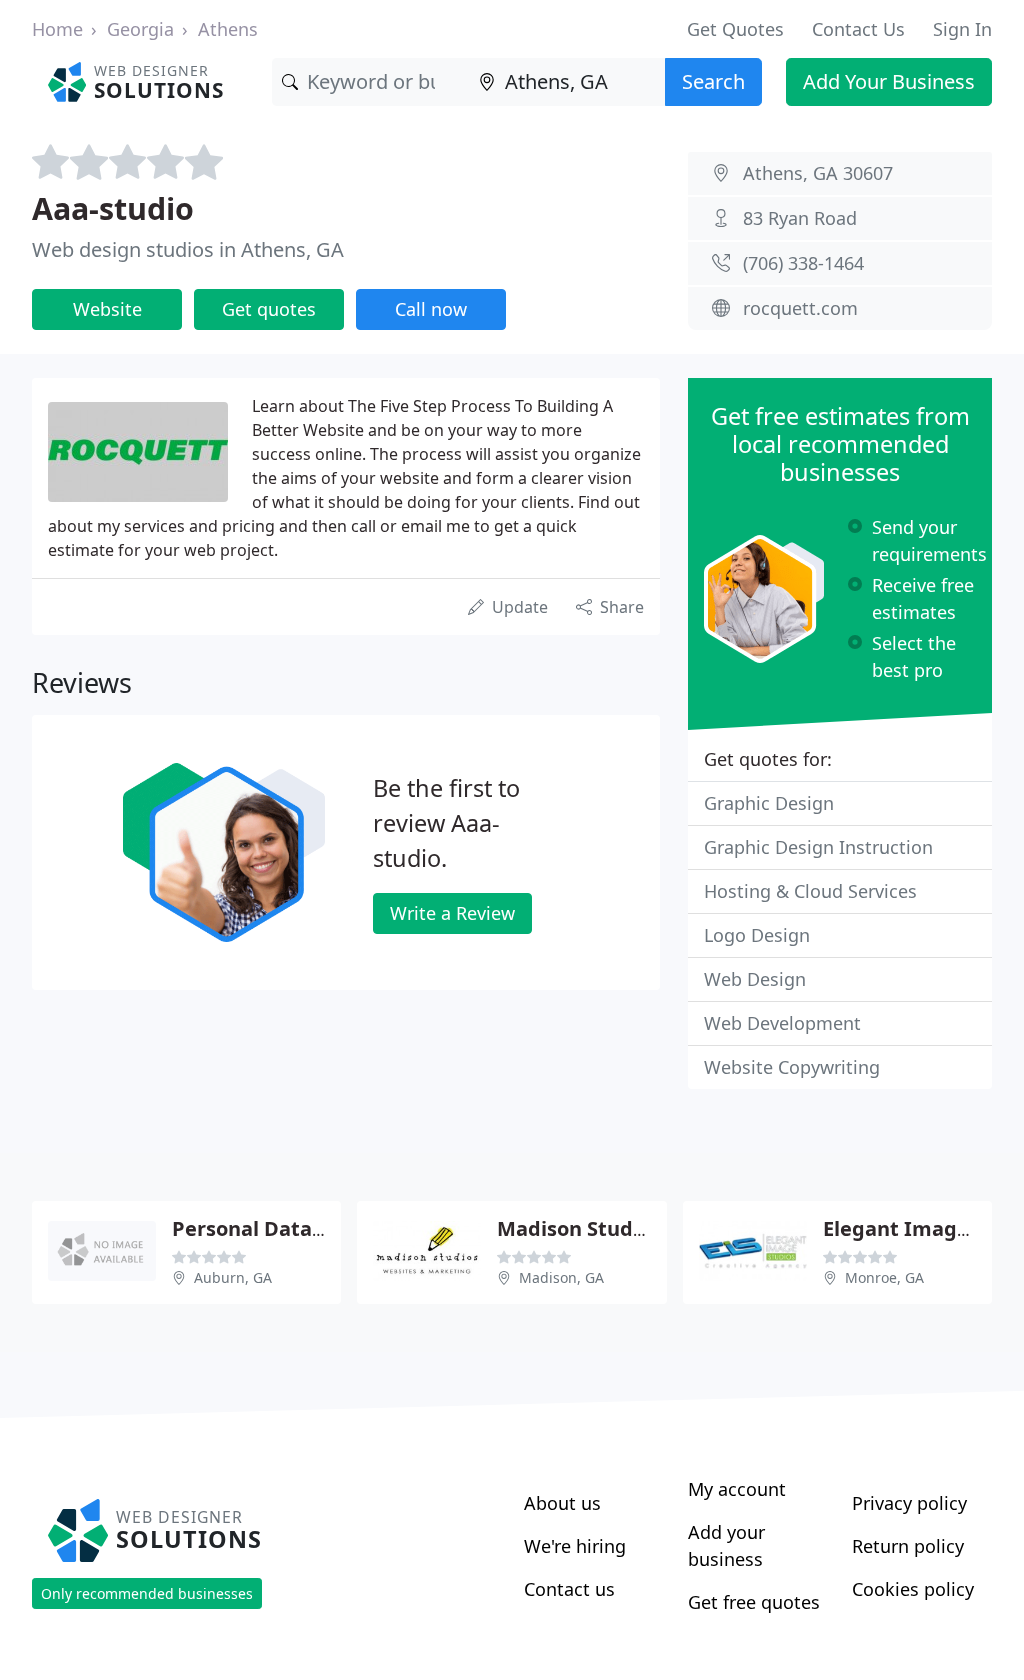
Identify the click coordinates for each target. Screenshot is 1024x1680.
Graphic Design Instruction (818, 847)
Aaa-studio (113, 208)
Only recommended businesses (147, 1593)
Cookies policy (913, 1589)
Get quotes (269, 309)
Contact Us (858, 29)
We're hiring (575, 1546)
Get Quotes (735, 29)
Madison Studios (579, 1228)
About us (562, 1503)
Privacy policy (909, 1503)
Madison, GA (561, 1277)
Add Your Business (889, 81)
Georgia (140, 29)
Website (107, 309)
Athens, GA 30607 (818, 173)
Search (713, 81)
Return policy (908, 1546)
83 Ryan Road (800, 218)
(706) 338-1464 (803, 263)
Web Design (755, 979)
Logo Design (757, 935)
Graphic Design (769, 803)
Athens (228, 29)
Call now (431, 309)
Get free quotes (754, 1602)
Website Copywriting (792, 1067)
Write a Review (452, 913)
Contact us (569, 1589)
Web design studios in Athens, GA (188, 249)
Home (57, 29)
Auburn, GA (233, 1277)
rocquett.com (800, 308)
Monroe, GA (884, 1277)
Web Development (782, 1023)
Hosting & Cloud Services (810, 891)
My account (737, 1489)
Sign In (962, 29)
